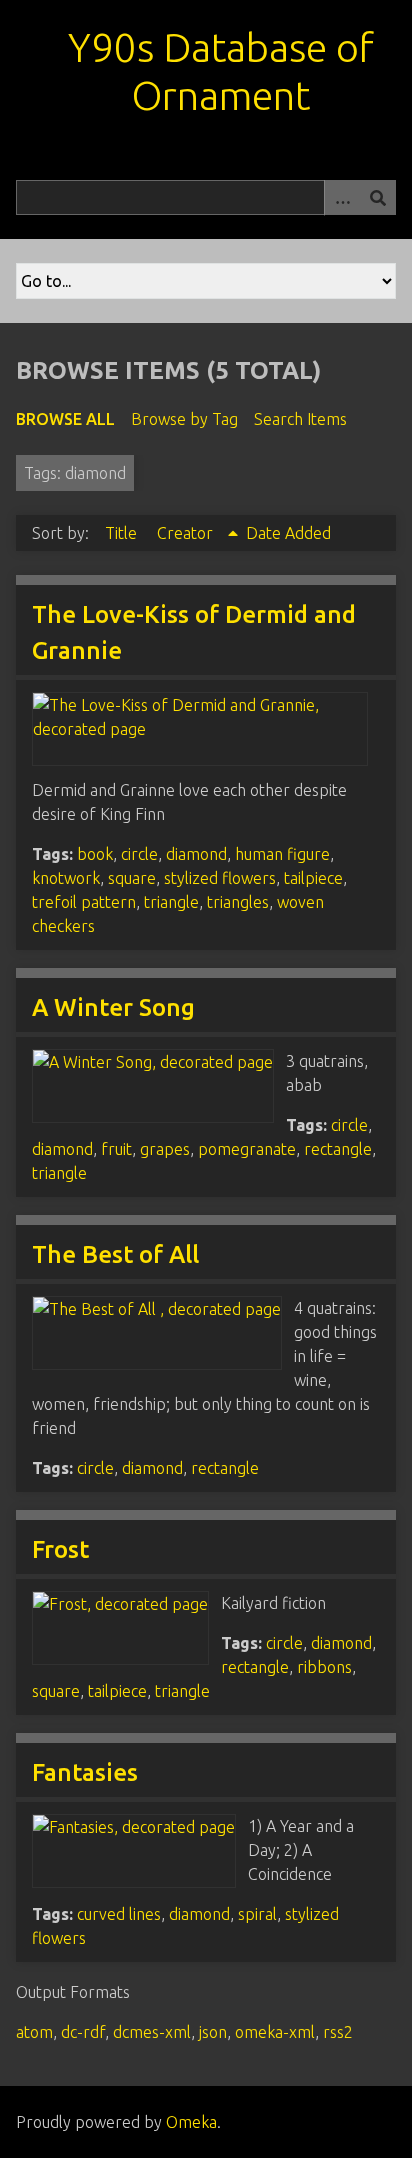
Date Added (288, 533)
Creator (187, 533)
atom (34, 2032)
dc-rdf (83, 2032)
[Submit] (378, 197)
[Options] (342, 197)
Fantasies (85, 1772)
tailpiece (313, 878)
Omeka (191, 2122)
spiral (257, 1914)
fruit (116, 1149)
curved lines (119, 1914)
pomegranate (247, 1149)
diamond (196, 854)
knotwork (66, 878)
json (213, 2032)
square (132, 878)
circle (139, 854)
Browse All (65, 419)
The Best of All (115, 1254)
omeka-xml (275, 2032)
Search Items (300, 419)
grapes (165, 1149)
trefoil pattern (84, 902)
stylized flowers (220, 878)
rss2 (338, 2032)
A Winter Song (113, 1007)
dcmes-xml (152, 2032)
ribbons (324, 1667)
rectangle (338, 1149)
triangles (238, 902)
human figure (282, 854)
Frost (60, 1549)
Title (123, 533)
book (95, 854)
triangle (171, 902)
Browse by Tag (184, 419)
